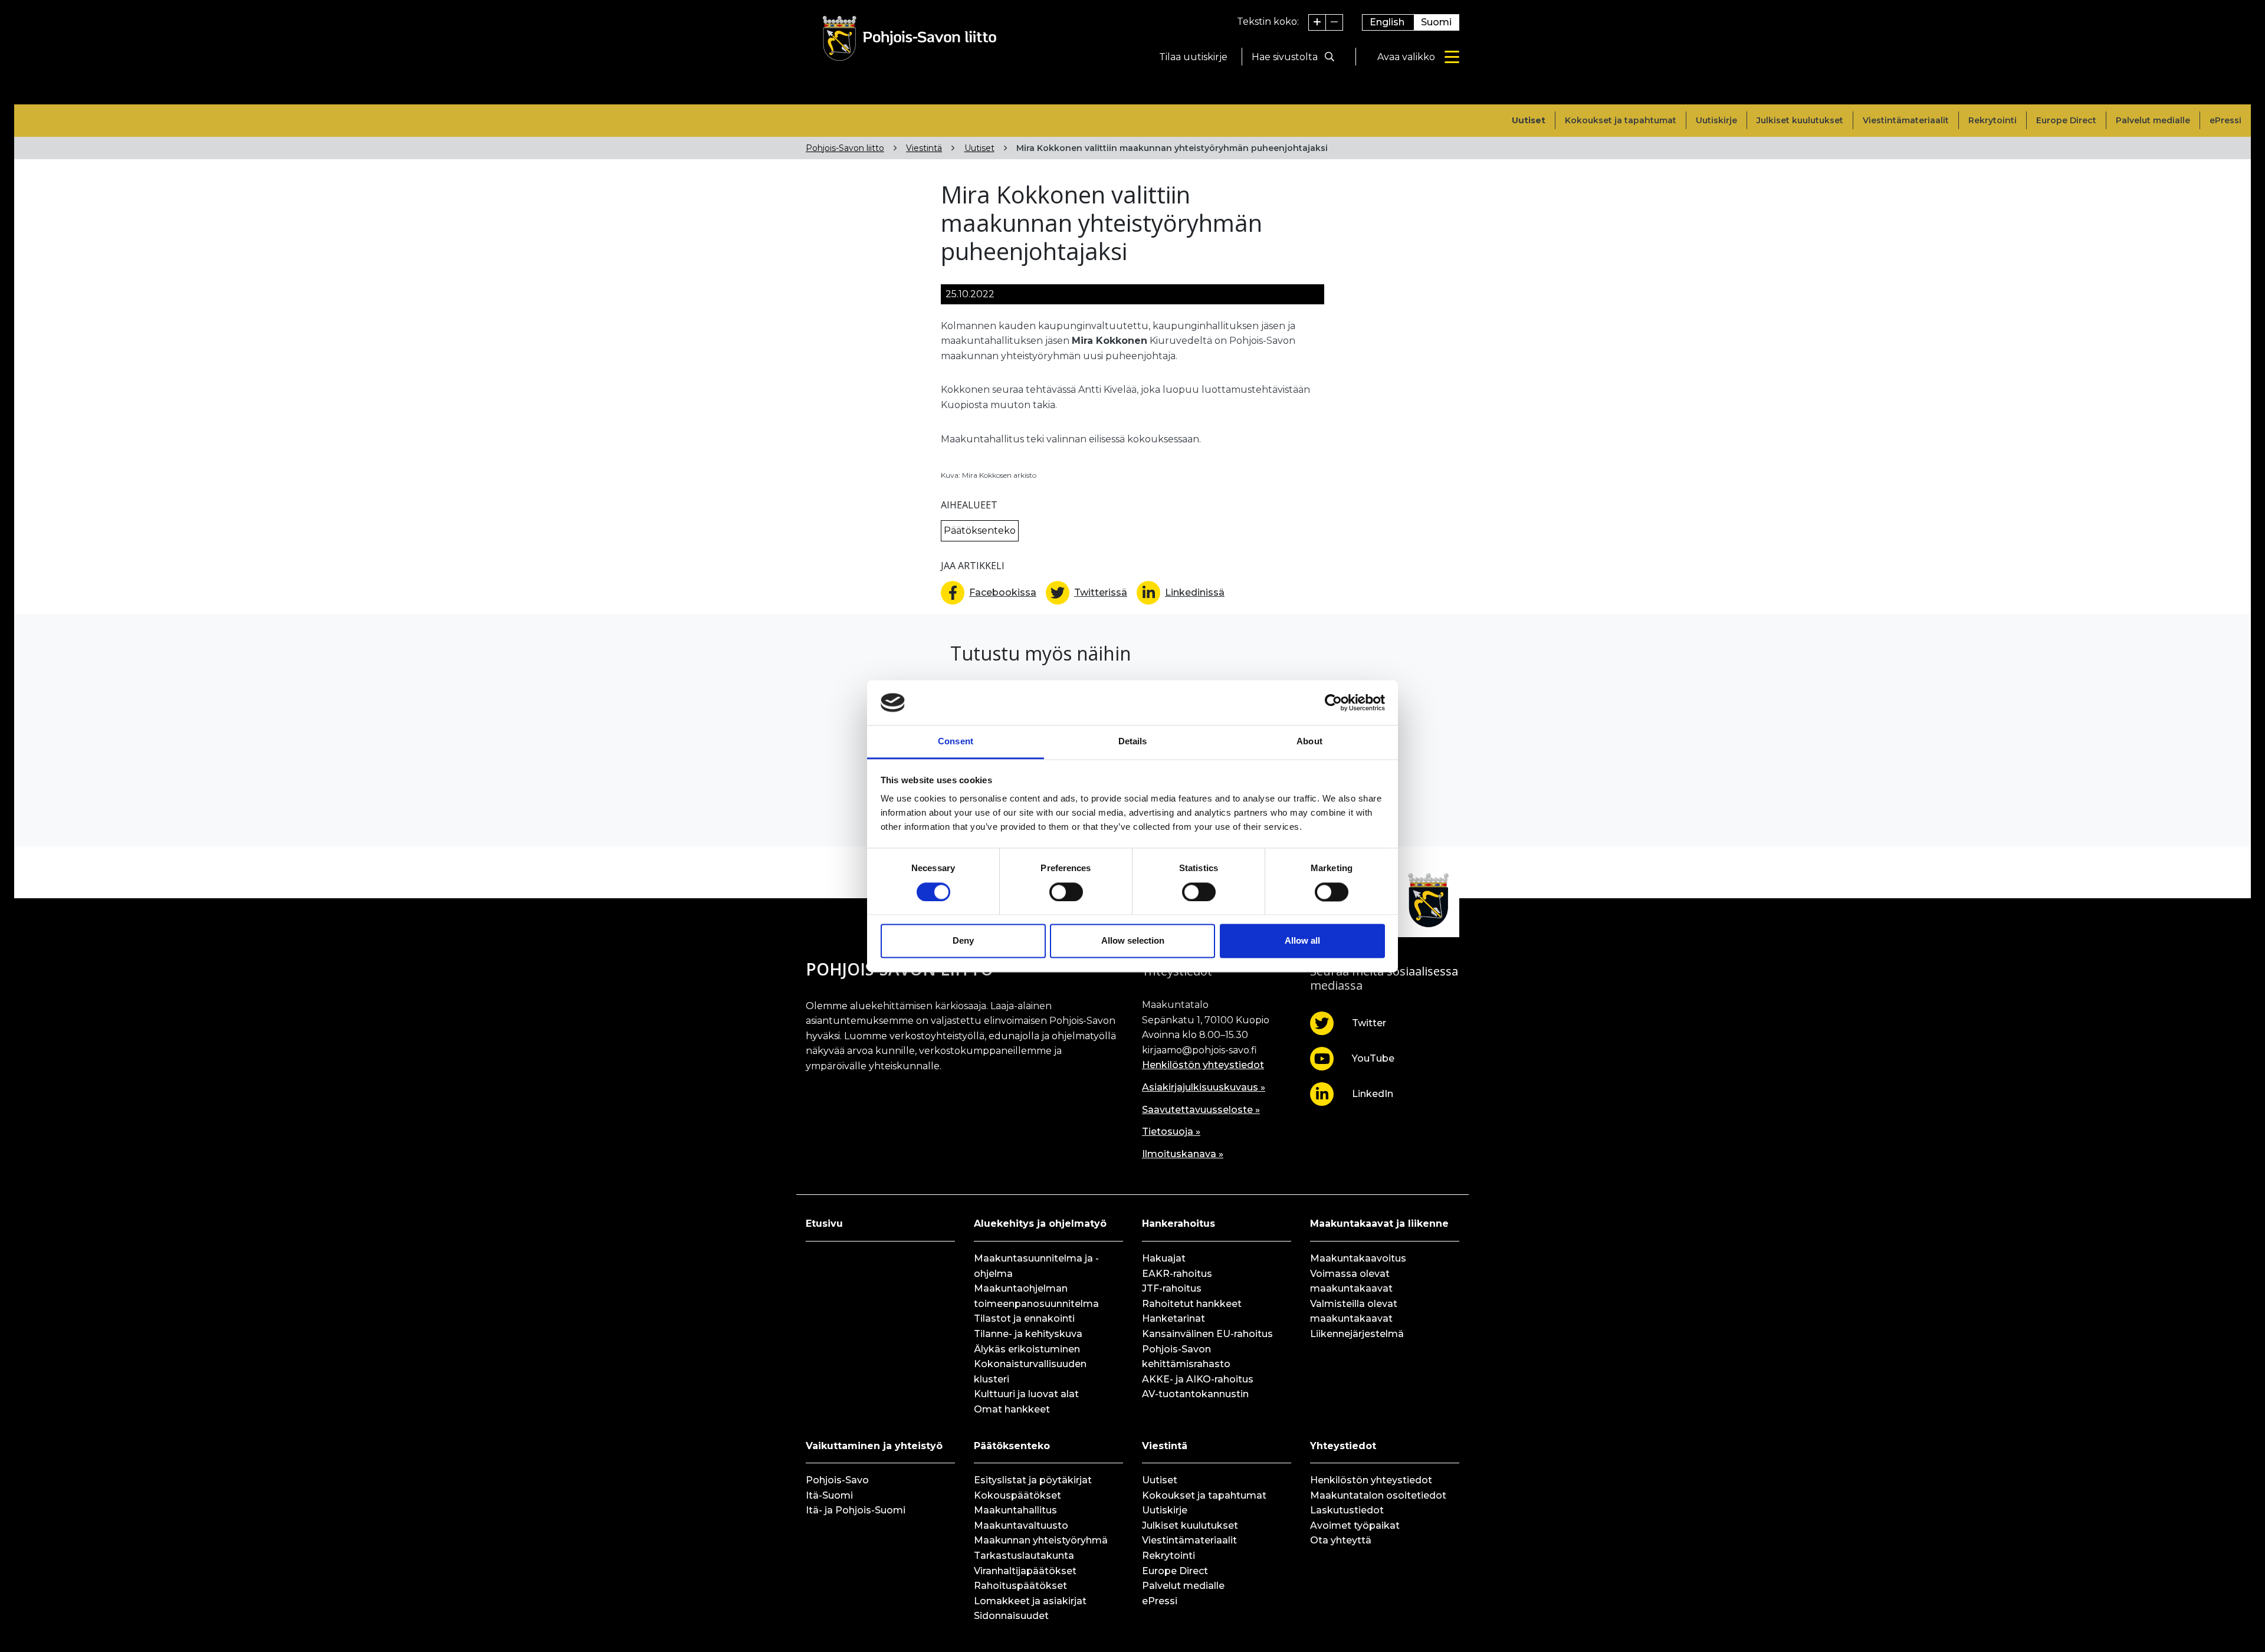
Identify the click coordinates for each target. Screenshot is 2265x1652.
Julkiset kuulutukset (1800, 120)
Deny (963, 941)
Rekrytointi (1992, 120)
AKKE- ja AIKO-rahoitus (1198, 1379)
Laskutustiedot (1347, 1510)
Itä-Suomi (829, 1495)
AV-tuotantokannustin (1195, 1394)
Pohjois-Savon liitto (845, 148)
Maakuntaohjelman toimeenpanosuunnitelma (1036, 1296)
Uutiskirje (1716, 120)
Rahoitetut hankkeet (1192, 1304)
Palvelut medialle (2153, 120)
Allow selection (1133, 941)
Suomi (1436, 22)
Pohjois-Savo (837, 1480)
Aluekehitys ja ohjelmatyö (1040, 1224)
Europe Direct (2066, 120)
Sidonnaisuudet (1011, 1616)
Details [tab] (1133, 742)
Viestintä (924, 148)
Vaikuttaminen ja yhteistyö (874, 1446)
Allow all (1302, 941)
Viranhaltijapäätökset (1025, 1571)
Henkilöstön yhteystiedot (1203, 1065)
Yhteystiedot (1343, 1446)
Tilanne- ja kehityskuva (1028, 1334)
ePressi (2225, 120)
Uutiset (1529, 120)
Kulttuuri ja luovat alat (1026, 1394)
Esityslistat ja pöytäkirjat (1033, 1480)
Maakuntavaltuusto (1021, 1525)
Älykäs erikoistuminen (1027, 1349)
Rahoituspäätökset (1020, 1586)
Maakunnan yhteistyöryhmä (1041, 1540)
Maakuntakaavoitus (1358, 1258)
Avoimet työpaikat (1355, 1525)
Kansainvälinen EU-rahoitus (1207, 1334)
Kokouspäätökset (1017, 1495)
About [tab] (1309, 742)
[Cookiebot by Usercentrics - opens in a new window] (1333, 702)
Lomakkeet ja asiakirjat (1030, 1601)
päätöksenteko (980, 531)
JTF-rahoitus (1172, 1288)
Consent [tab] (956, 742)
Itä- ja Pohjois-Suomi (856, 1510)
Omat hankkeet (1012, 1409)
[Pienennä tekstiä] (1334, 22)
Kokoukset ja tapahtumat (1621, 120)
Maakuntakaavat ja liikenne (1379, 1224)
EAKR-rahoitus (1177, 1274)
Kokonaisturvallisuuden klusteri (1030, 1372)
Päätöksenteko (1012, 1446)
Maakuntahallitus (1015, 1510)
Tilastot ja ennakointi (1024, 1318)
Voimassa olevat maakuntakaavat (1351, 1281)
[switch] (1066, 892)
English (1387, 22)
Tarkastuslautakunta (1024, 1556)
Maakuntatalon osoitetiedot (1378, 1495)
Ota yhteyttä (1341, 1540)
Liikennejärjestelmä (1357, 1334)
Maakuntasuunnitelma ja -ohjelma (1036, 1266)
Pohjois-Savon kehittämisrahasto (1186, 1357)
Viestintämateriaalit (1906, 120)
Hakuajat (1164, 1258)
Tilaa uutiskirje (1193, 57)
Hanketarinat (1173, 1318)
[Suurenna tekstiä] (1317, 22)
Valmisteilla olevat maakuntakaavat (1354, 1311)
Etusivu (824, 1224)
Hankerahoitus (1179, 1224)
